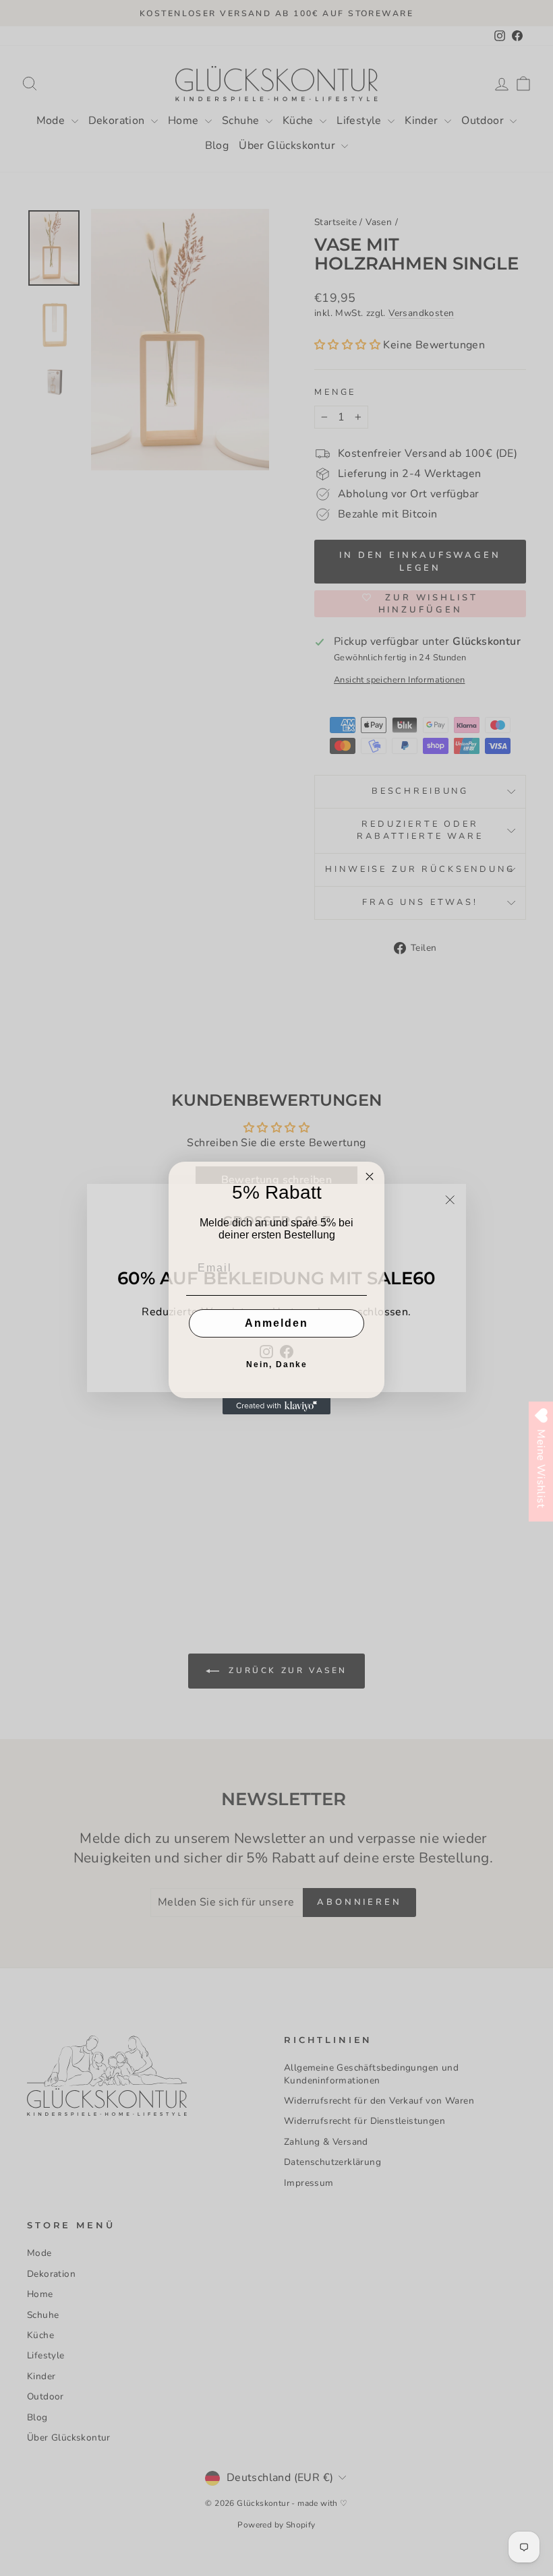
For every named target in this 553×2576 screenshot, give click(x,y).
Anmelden (276, 1323)
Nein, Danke (277, 1364)
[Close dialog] (370, 1176)
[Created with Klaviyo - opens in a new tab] (276, 1406)
